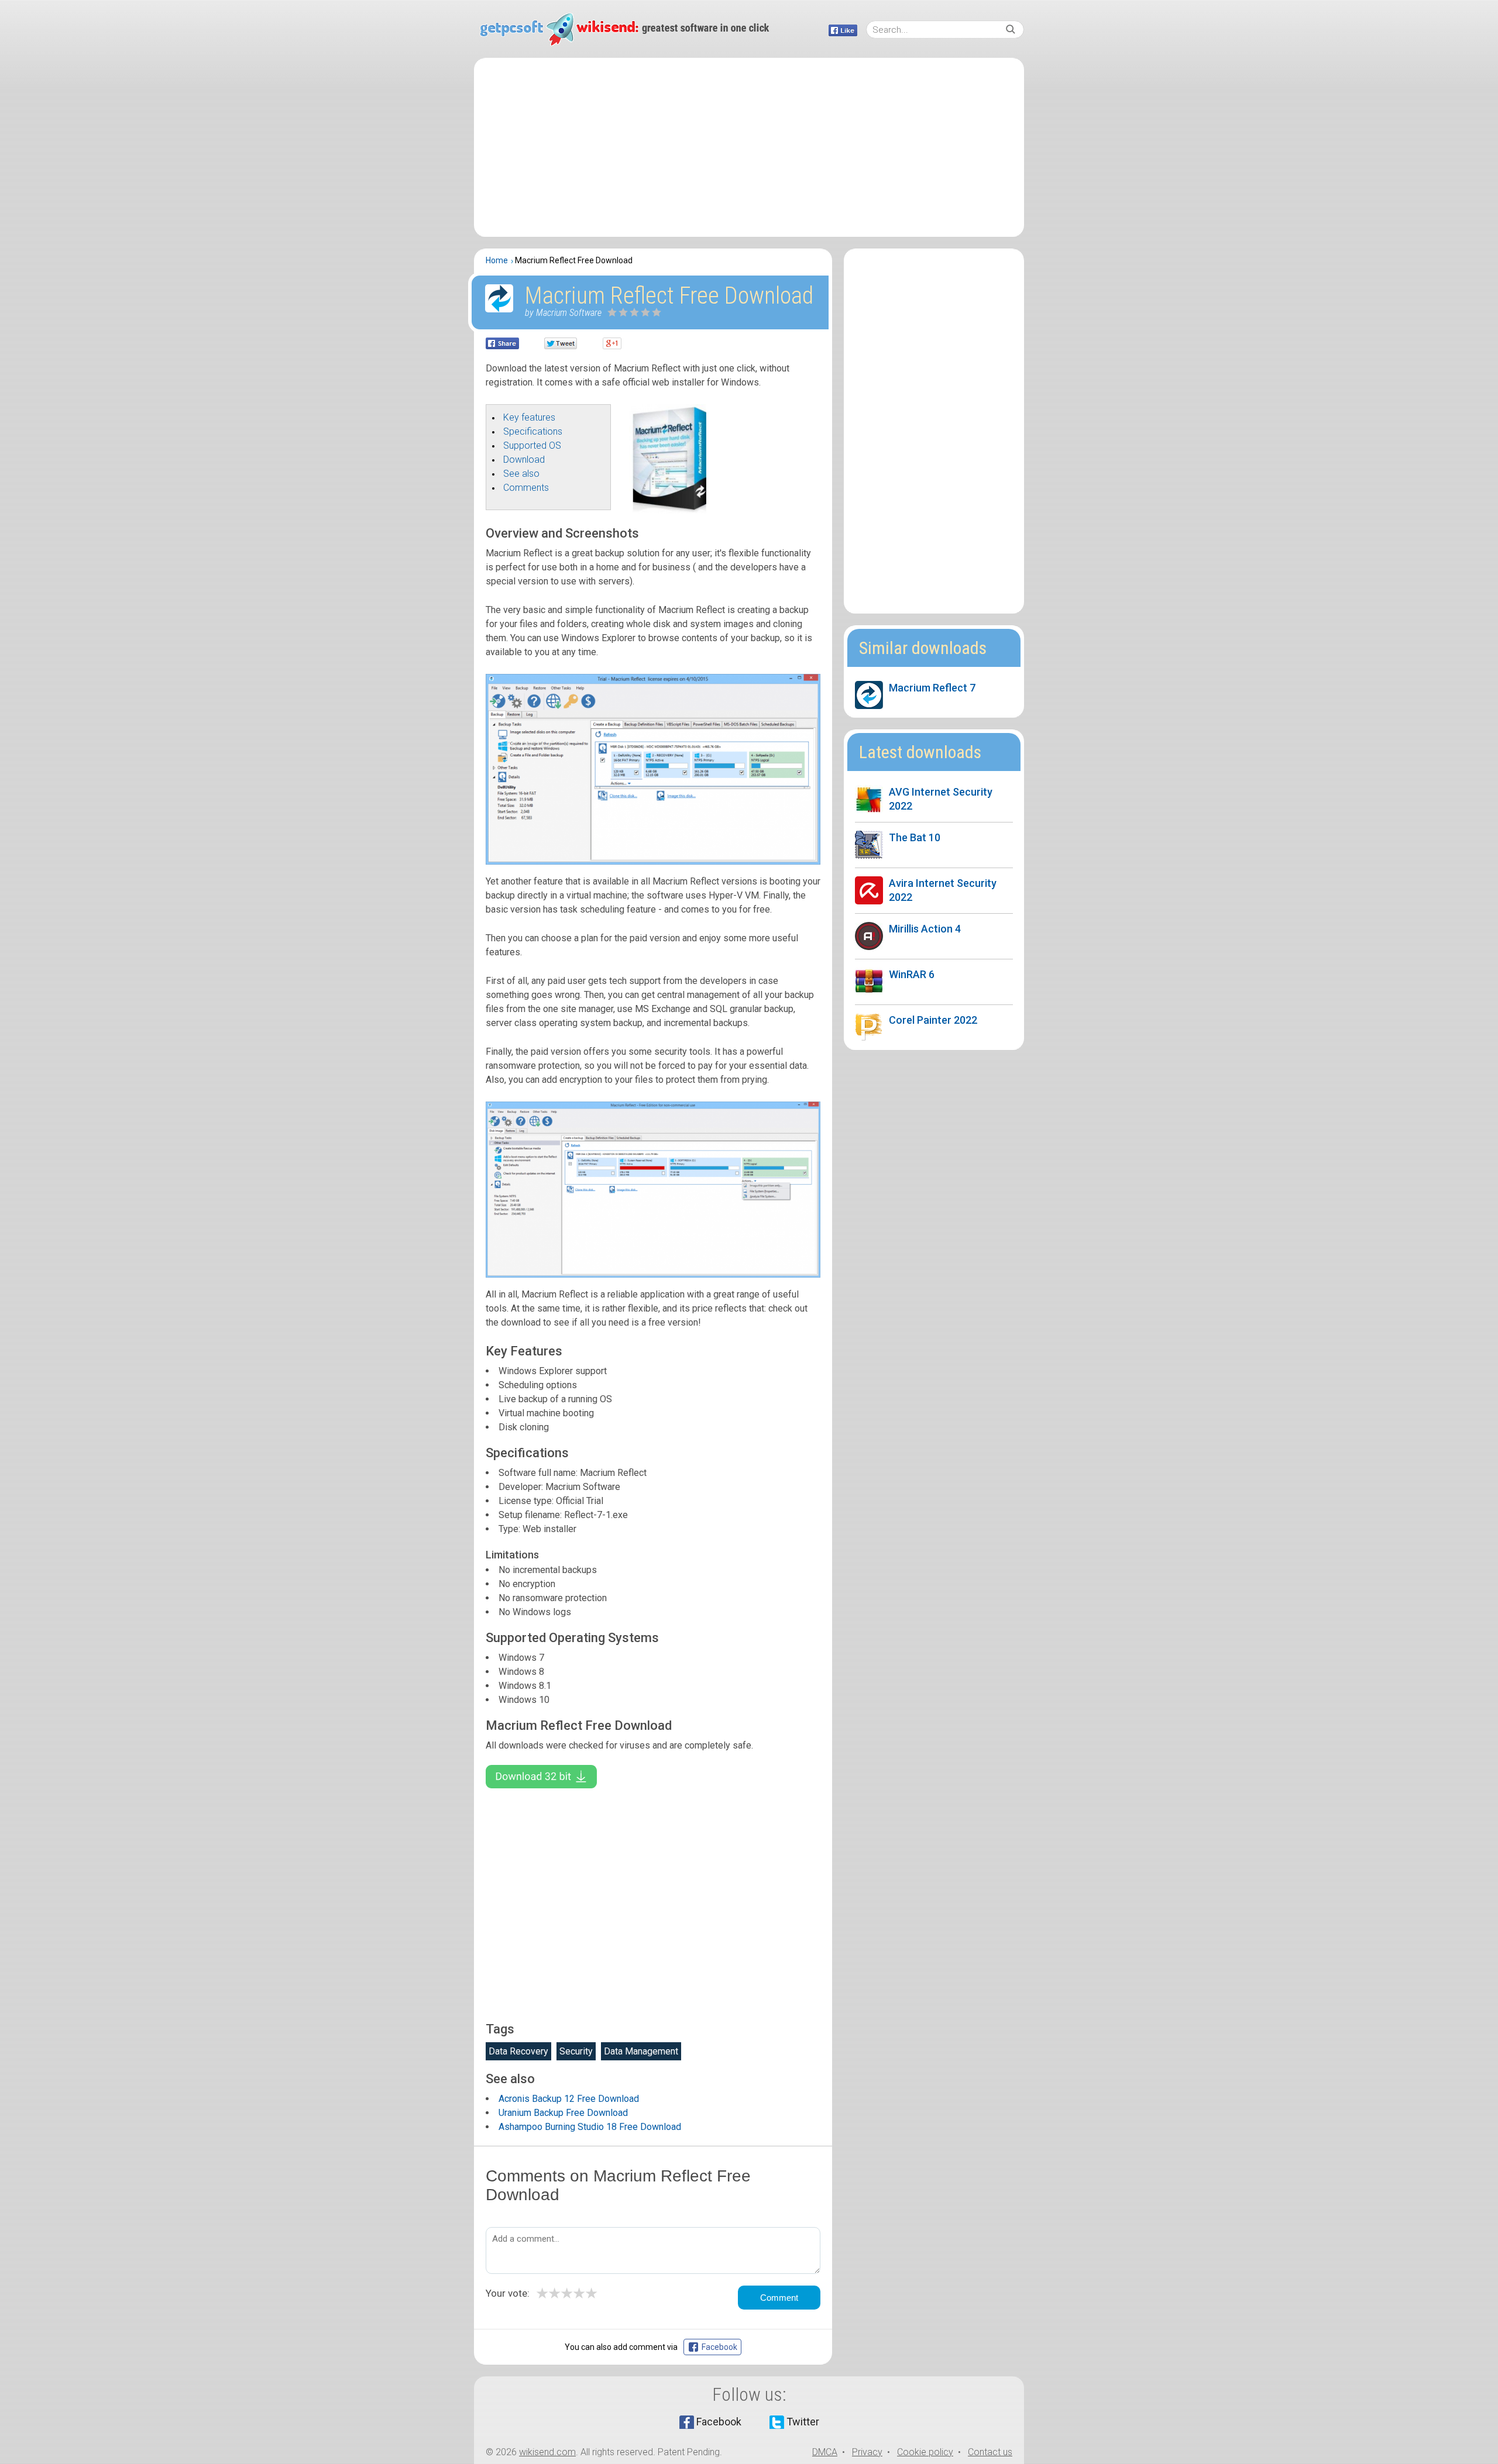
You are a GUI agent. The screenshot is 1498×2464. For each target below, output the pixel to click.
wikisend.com (547, 2452)
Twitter (803, 2422)
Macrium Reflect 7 (932, 688)
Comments (526, 488)
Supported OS (532, 445)
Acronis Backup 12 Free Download (569, 2099)
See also (521, 474)
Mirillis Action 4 (925, 929)
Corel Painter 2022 (933, 1020)
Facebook (719, 2422)
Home (497, 260)
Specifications (533, 431)
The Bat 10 (915, 837)
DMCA (825, 2452)
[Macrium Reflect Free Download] (668, 510)
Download (524, 460)
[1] (613, 312)
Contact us (990, 2452)
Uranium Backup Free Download (563, 2113)
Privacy (867, 2452)
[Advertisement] (749, 147)
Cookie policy (925, 2452)
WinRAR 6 (912, 974)
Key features (529, 417)
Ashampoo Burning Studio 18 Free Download (590, 2127)
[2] (618, 312)
